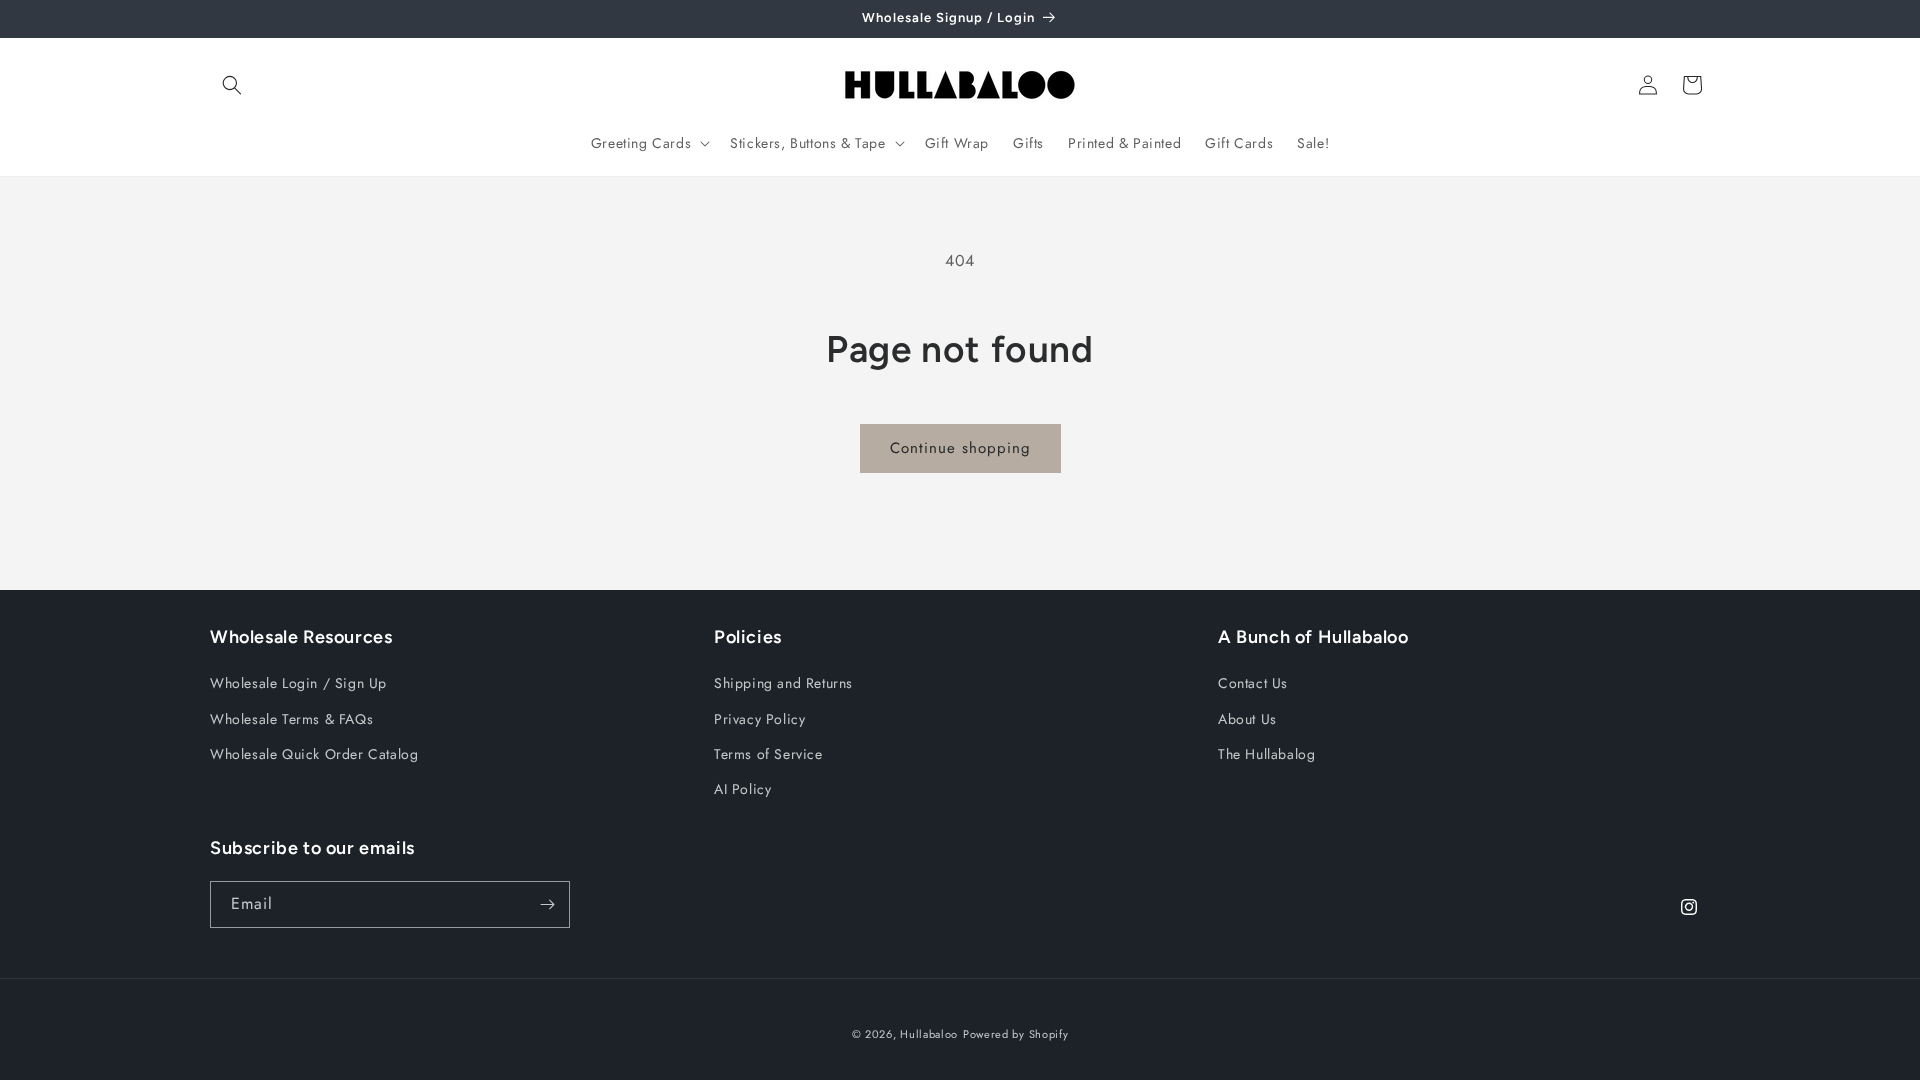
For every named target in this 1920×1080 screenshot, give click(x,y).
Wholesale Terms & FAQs (291, 719)
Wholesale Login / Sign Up (298, 683)
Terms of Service (768, 754)
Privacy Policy (759, 719)
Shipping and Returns (783, 683)
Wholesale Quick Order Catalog (314, 754)
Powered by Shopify (1016, 1034)
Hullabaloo (929, 1034)
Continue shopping (960, 448)
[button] (232, 85)
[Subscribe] (547, 904)
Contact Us (1253, 683)
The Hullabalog (1266, 754)
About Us (1247, 719)
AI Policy (742, 789)
